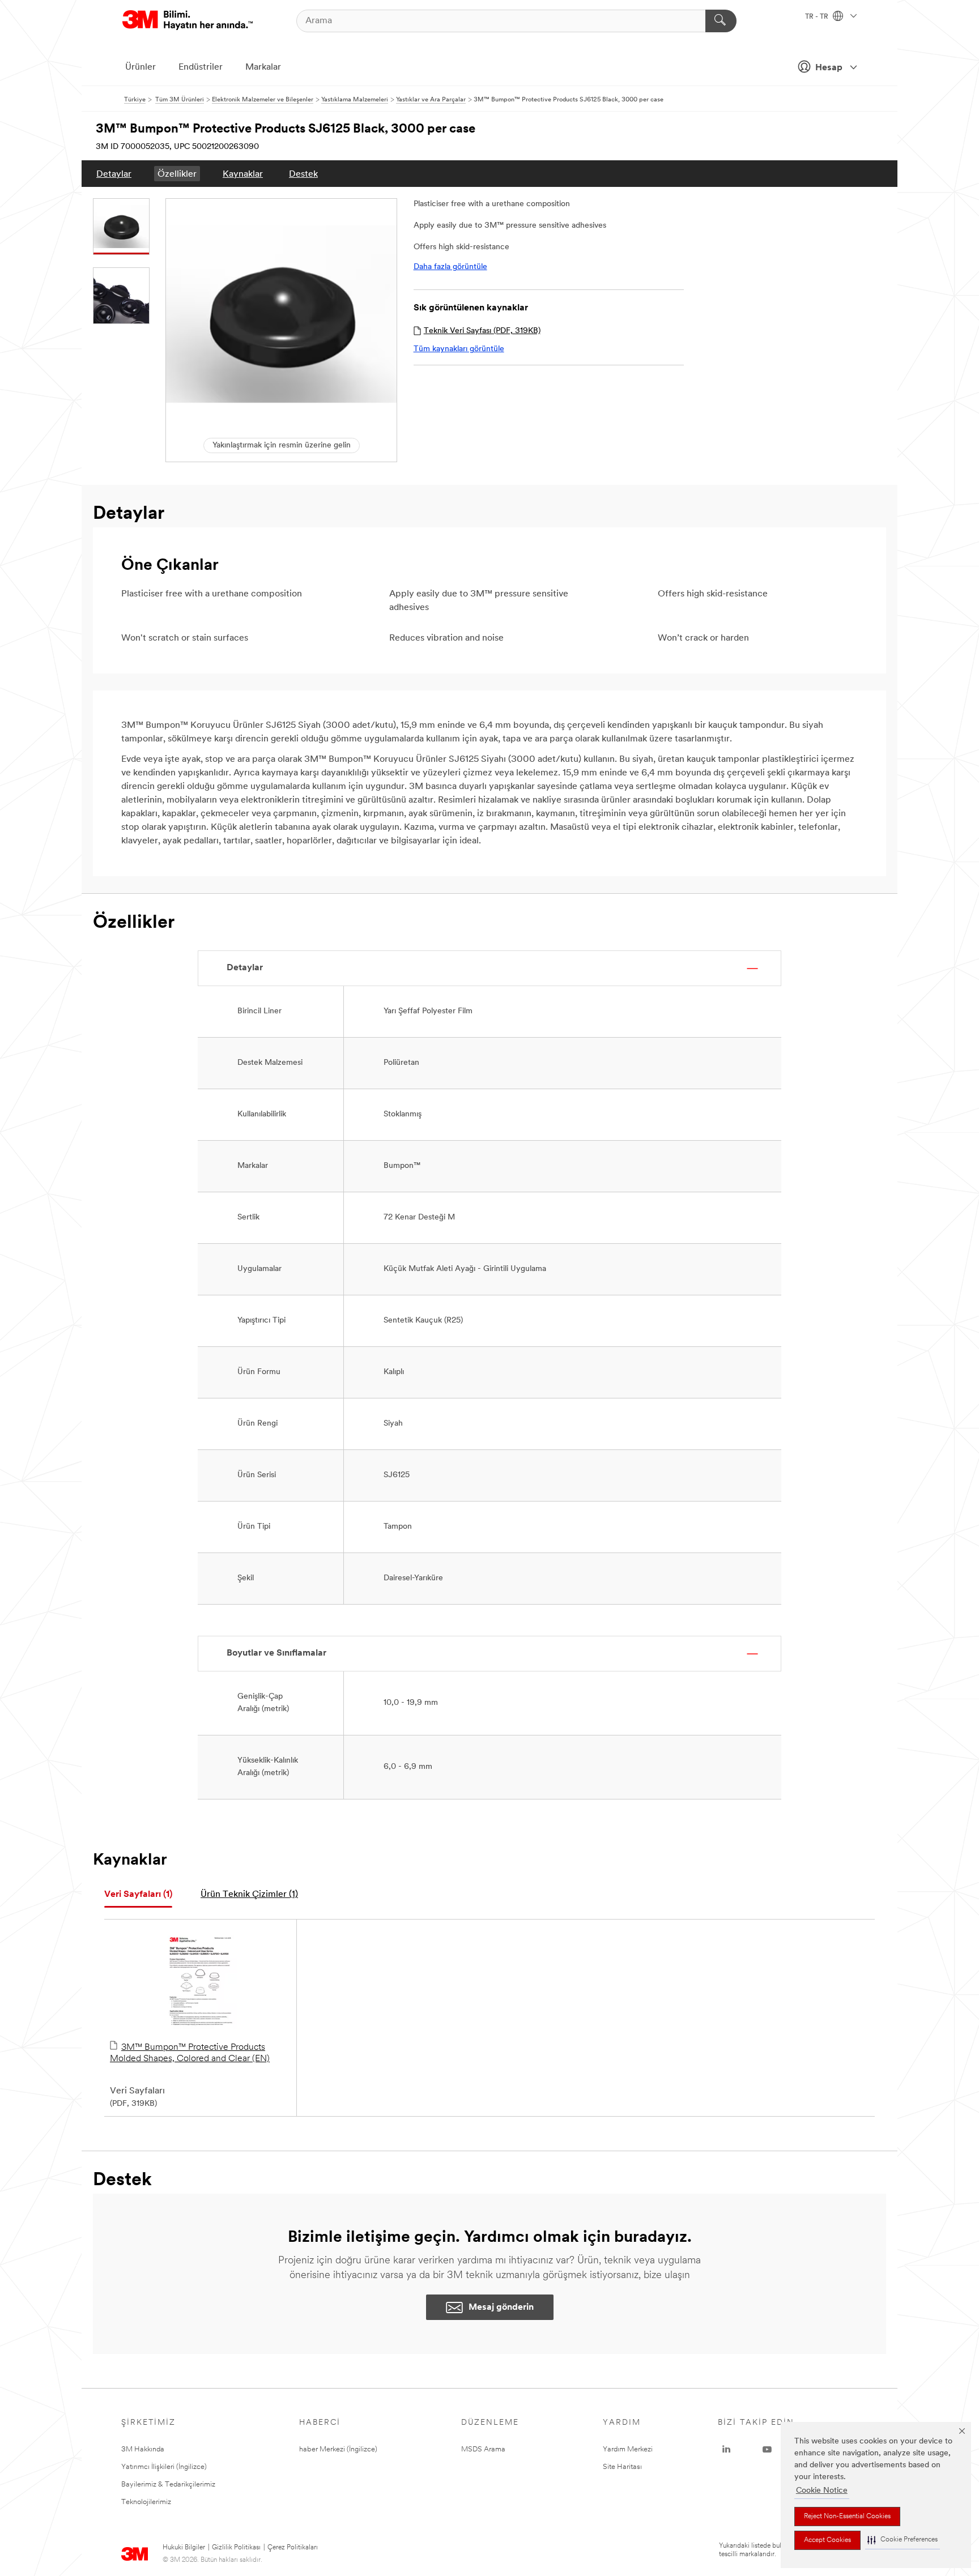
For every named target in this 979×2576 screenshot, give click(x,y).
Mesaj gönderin (501, 2308)
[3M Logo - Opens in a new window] (188, 21)
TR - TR (818, 17)
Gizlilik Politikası (236, 2548)
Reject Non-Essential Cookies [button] (847, 2517)
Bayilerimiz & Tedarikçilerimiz (168, 2485)
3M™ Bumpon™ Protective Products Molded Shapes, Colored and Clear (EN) (190, 2053)
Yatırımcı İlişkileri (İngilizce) (164, 2467)
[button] (903, 2540)
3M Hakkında (143, 2449)
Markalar (263, 67)
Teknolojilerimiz (146, 2502)
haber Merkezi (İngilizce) (338, 2449)
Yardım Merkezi (628, 2449)
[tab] (138, 1895)
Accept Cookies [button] (827, 2540)
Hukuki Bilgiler (184, 2548)
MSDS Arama (483, 2449)
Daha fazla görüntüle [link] (450, 267)
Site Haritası (622, 2467)
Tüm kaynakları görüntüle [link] (459, 349)
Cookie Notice (822, 2491)
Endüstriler (201, 67)
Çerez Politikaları (293, 2548)
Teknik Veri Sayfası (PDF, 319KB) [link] (482, 331)
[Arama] (721, 21)
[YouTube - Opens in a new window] (767, 2450)
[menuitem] (114, 174)
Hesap (829, 68)
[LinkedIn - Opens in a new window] (726, 2450)
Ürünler (141, 67)
